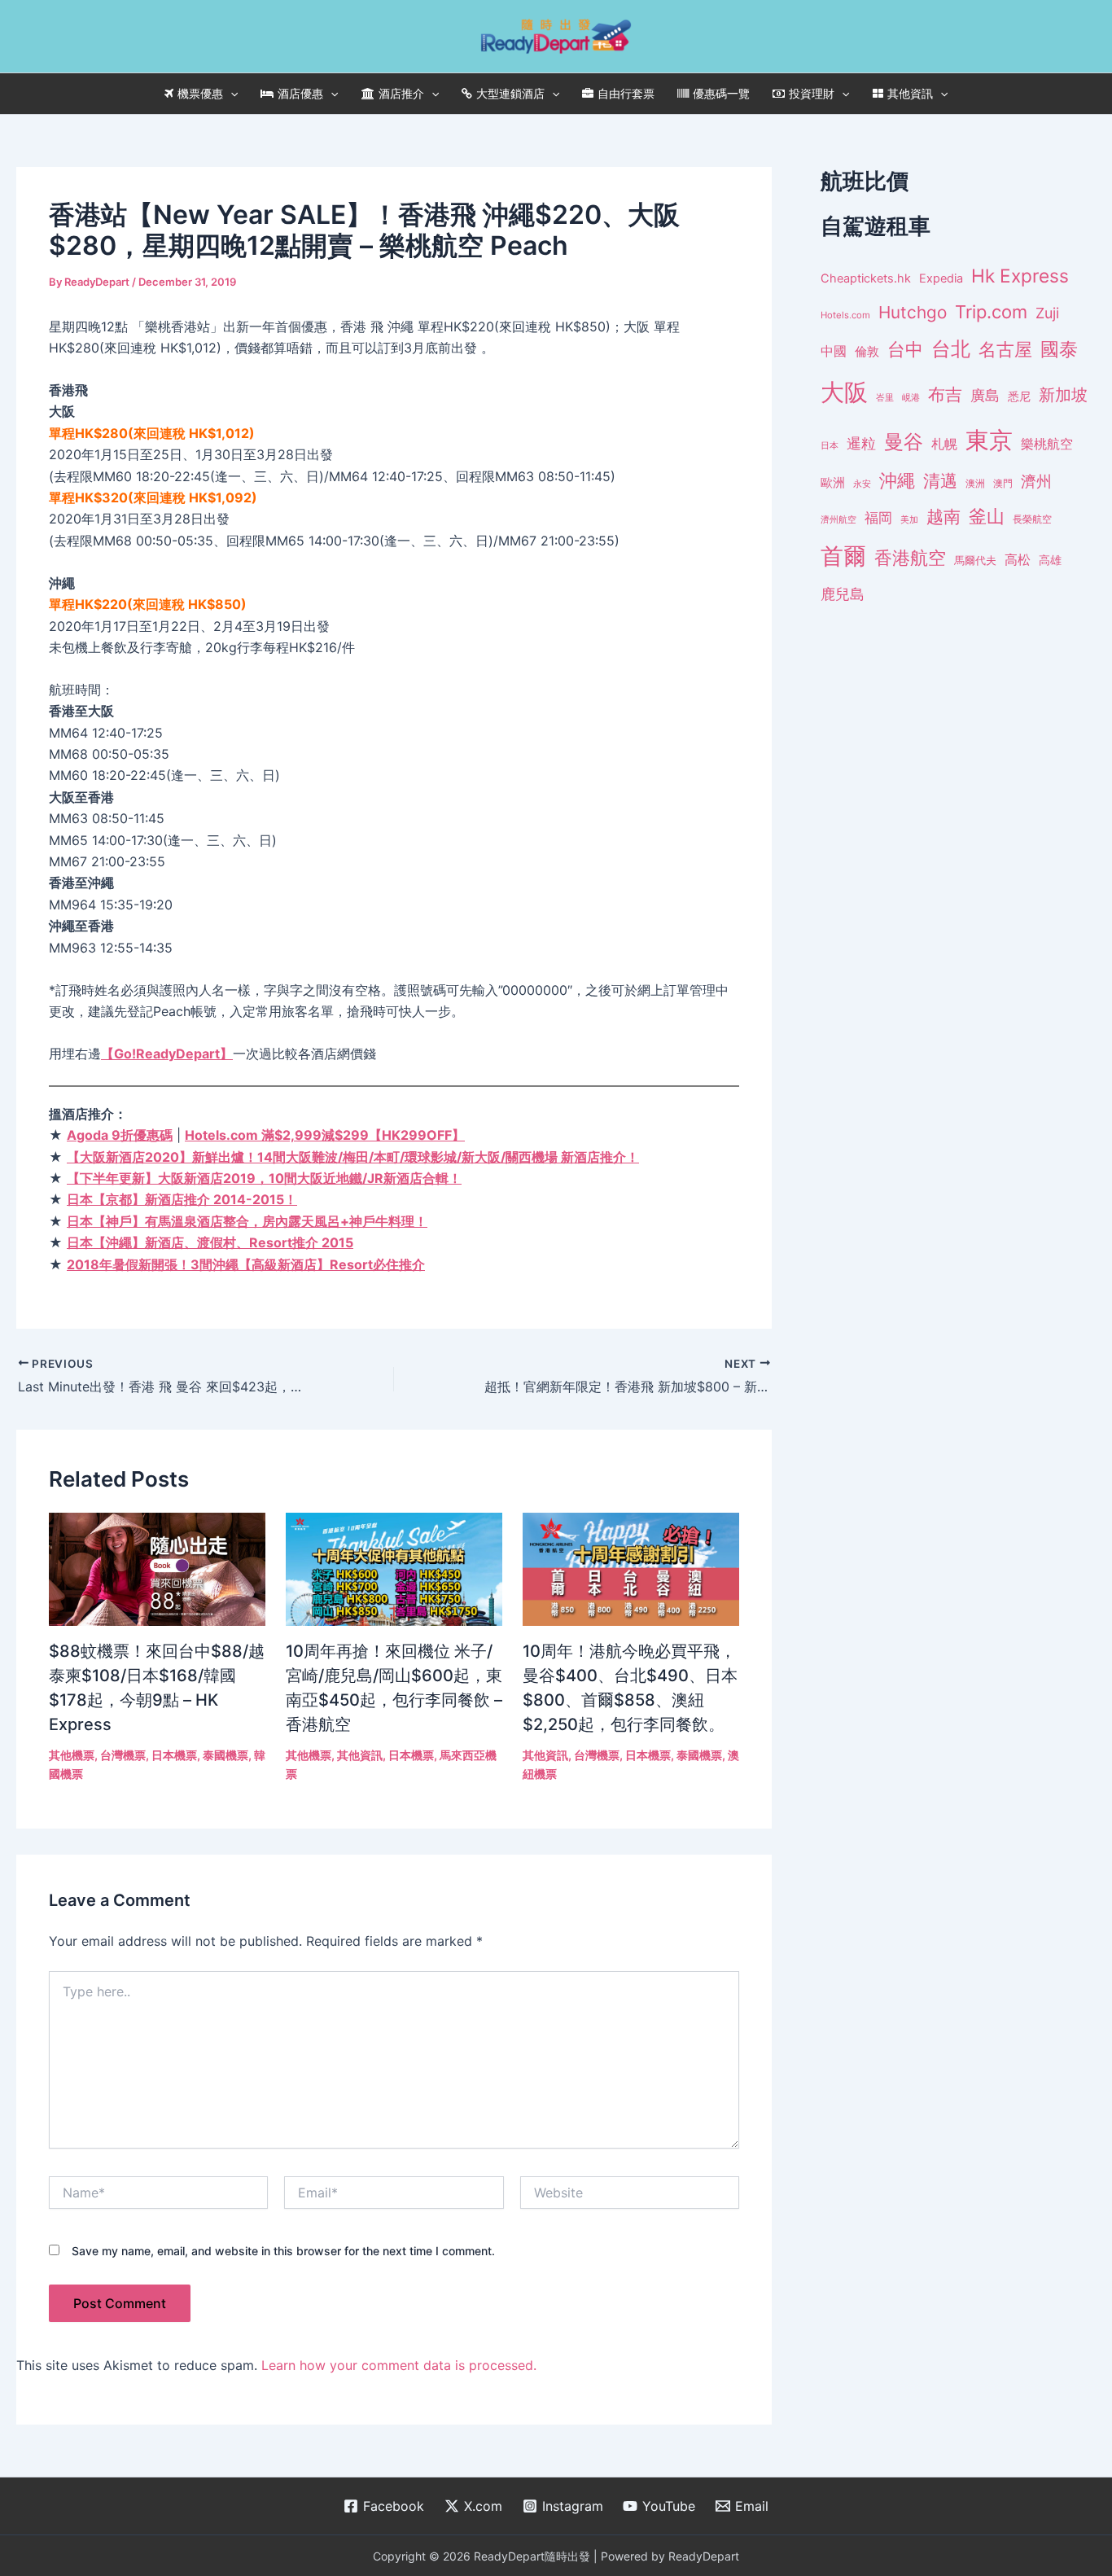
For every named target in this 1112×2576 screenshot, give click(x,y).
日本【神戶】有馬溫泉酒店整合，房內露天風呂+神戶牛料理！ (247, 1221)
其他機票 (72, 1755)
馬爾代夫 (975, 561)
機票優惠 (200, 93)
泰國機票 (225, 1755)
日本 (830, 445)
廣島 (985, 395)
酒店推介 (401, 93)
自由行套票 (626, 93)
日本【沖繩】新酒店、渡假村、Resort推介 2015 (210, 1242)
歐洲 (833, 483)
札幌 (944, 444)
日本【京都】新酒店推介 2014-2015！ (182, 1199)
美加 (909, 519)
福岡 (878, 518)
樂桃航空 (1047, 444)
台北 (951, 349)
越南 (943, 517)
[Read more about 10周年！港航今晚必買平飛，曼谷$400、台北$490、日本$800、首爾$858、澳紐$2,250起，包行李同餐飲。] (631, 1568)
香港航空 (910, 558)
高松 (1018, 560)
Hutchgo (913, 312)
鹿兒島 (843, 594)
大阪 (844, 392)
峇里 (885, 397)
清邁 (940, 481)
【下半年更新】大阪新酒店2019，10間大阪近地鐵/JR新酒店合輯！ (264, 1178)
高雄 (1050, 560)
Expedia (941, 278)
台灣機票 (123, 1755)
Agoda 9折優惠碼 (120, 1135)
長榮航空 (1032, 519)
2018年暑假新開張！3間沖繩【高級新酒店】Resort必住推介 (246, 1264)
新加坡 (1063, 395)
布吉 (945, 394)
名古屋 (1005, 349)
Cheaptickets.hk (866, 278)
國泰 (1059, 349)
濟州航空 (838, 519)
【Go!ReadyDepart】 (167, 1054)
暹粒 (861, 443)
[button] (230, 94)
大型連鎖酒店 (510, 93)
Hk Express (1020, 276)
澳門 (1003, 484)
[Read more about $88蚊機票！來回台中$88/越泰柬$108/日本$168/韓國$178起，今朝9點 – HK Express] (157, 1568)
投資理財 (812, 93)
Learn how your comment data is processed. (399, 2365)
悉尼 (1019, 396)
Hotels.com (845, 315)
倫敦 (867, 351)
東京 (989, 440)
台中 (905, 349)
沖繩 (897, 480)
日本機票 (174, 1755)
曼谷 (904, 442)
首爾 (843, 556)
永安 (862, 484)
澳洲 (975, 484)
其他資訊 (910, 93)
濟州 (1036, 482)
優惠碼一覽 (721, 93)
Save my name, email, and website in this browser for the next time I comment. (283, 2251)
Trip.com (991, 312)
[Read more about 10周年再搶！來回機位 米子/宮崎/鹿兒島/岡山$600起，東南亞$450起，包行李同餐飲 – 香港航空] (394, 1568)
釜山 (987, 516)
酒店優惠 (300, 93)
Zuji (1047, 313)
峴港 (911, 397)
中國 (834, 351)
